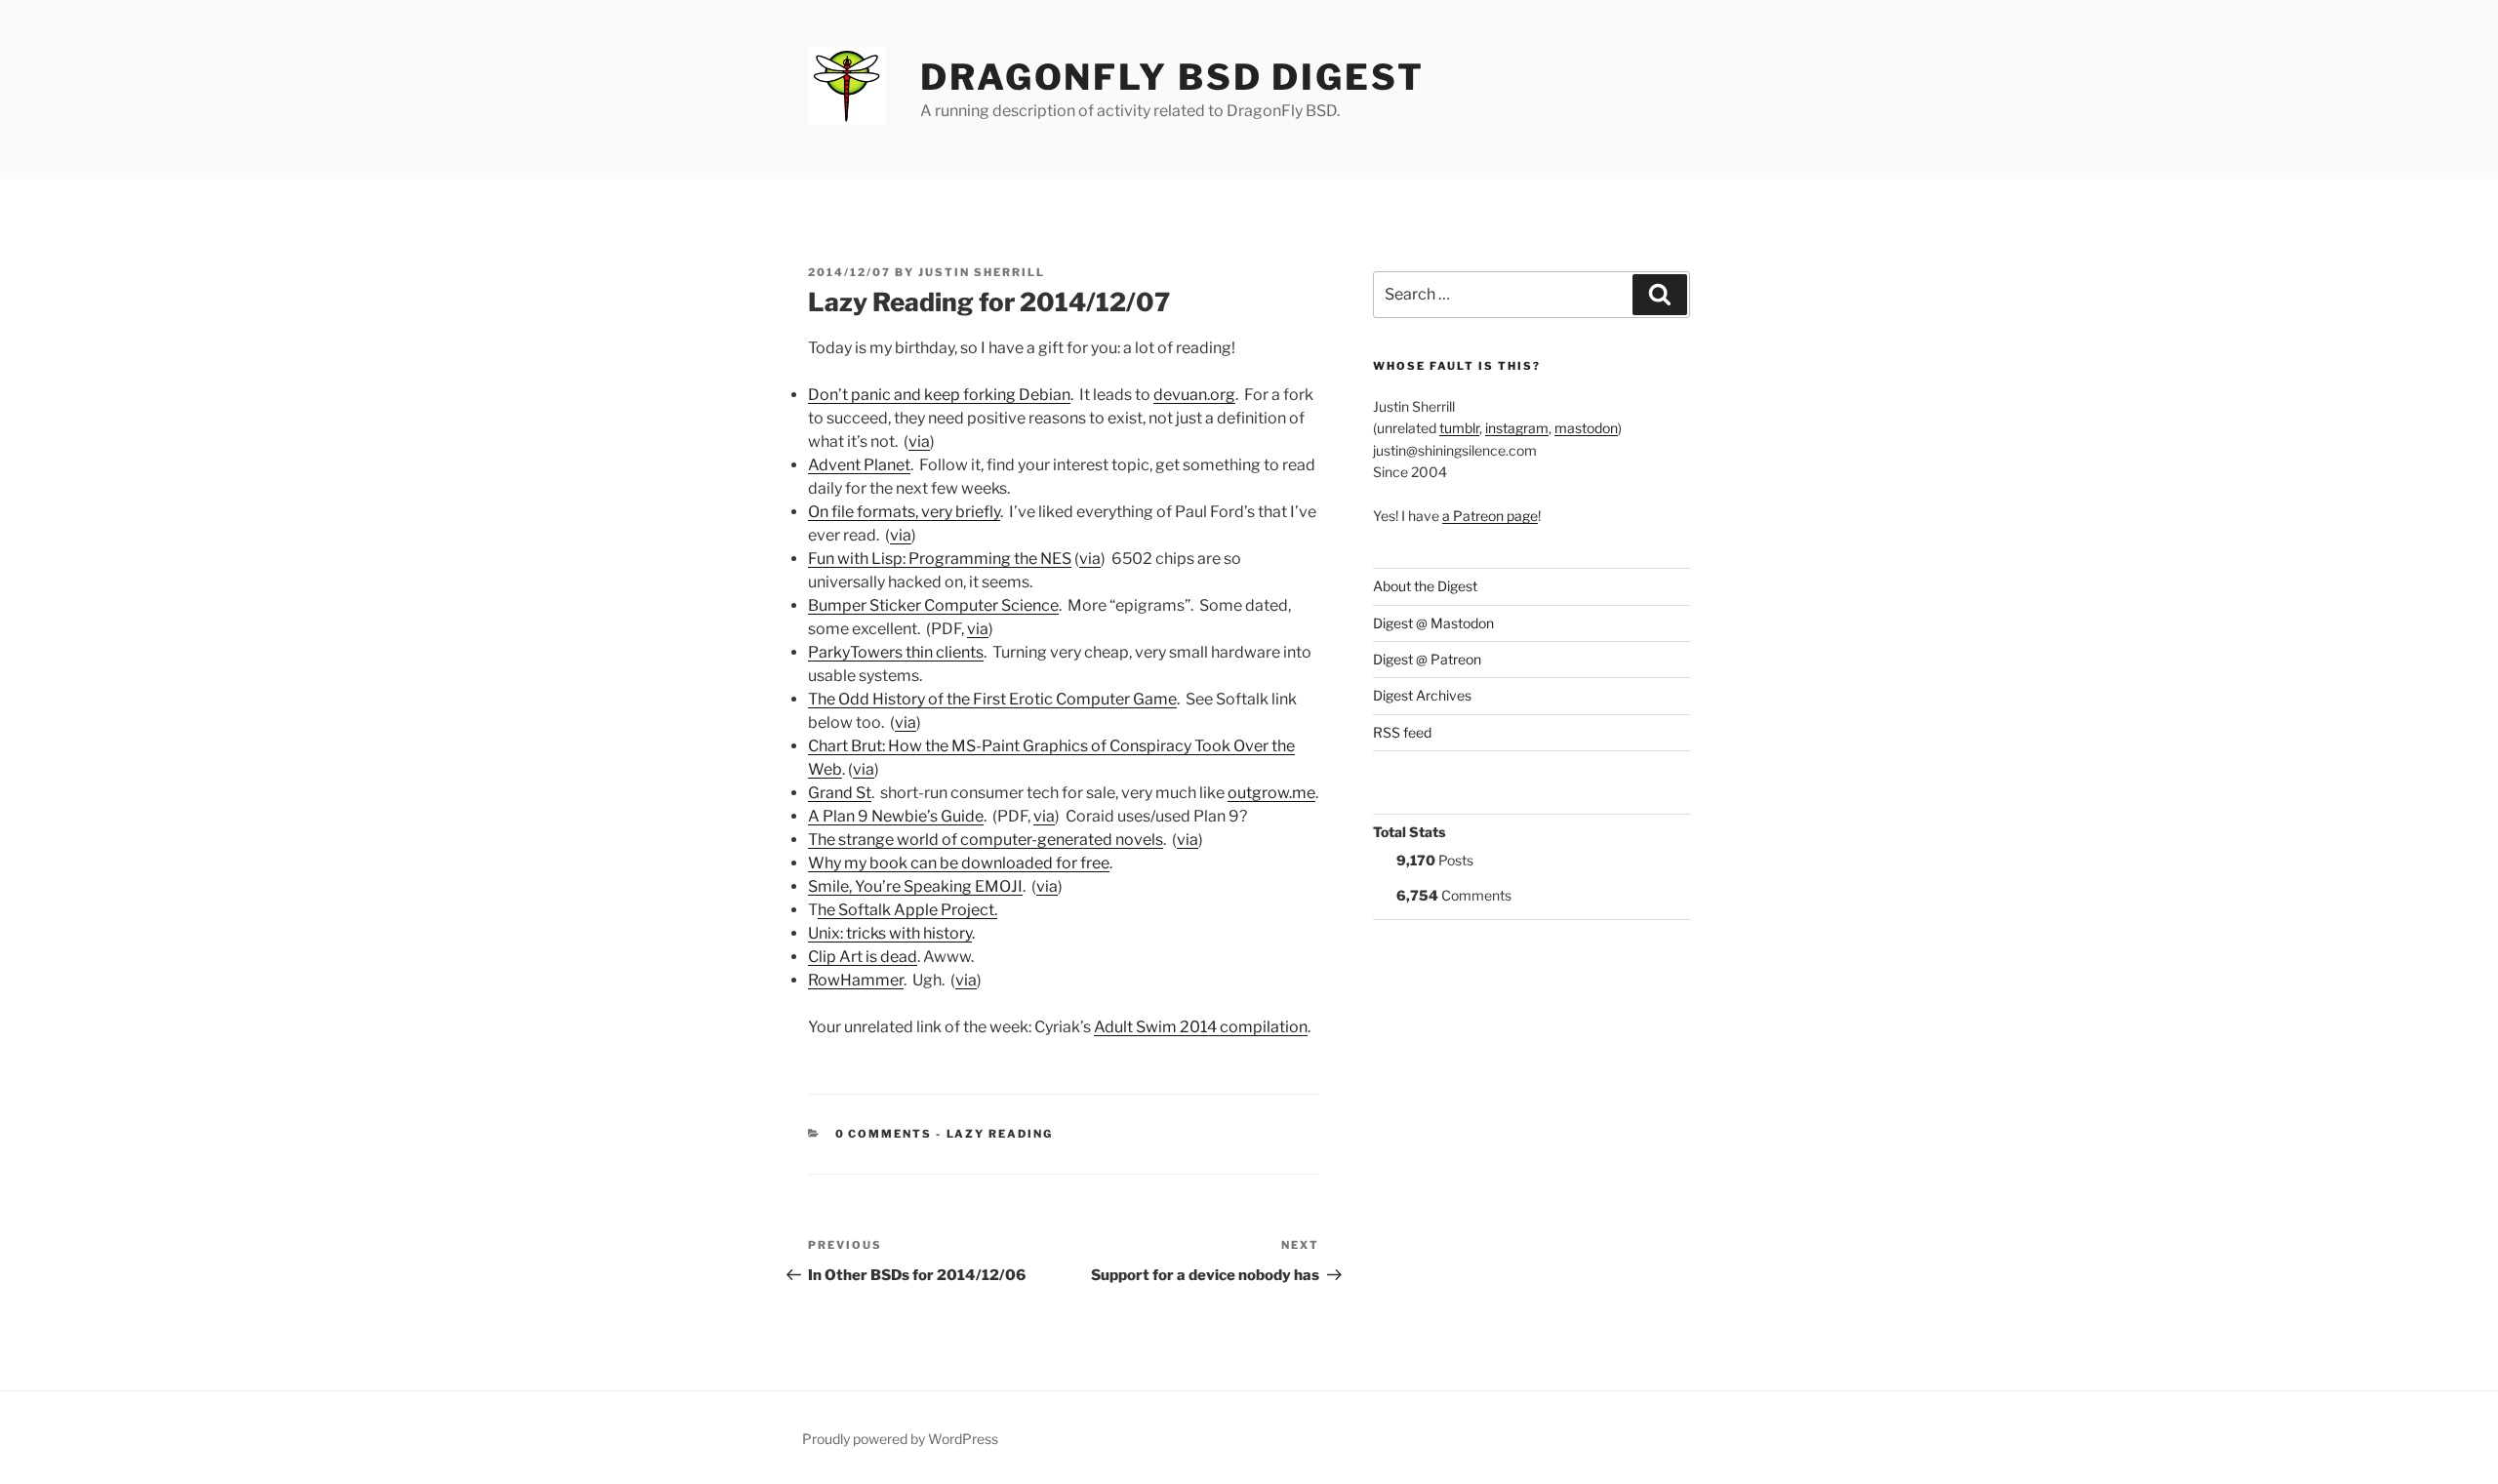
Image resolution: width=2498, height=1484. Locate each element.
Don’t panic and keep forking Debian (939, 395)
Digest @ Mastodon (1433, 623)
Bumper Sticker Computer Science (933, 605)
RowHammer (856, 980)
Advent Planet (859, 465)
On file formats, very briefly (904, 512)
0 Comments (884, 1134)
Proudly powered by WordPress (900, 1439)
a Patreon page (1490, 516)
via (919, 441)
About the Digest (1425, 586)
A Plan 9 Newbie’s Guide (896, 816)
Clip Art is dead (863, 957)
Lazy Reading (1000, 1134)
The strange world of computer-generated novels (986, 840)
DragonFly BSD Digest (1172, 77)
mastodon (1586, 428)
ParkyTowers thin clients (896, 652)
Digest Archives (1422, 695)
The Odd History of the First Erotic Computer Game (992, 699)
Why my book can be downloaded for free (959, 863)
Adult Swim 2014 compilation (1201, 1027)
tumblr (1459, 428)
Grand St (840, 793)
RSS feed (1402, 732)
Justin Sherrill (982, 272)
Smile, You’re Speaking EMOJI (915, 886)
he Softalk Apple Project (906, 910)
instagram (1517, 428)
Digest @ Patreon (1427, 659)
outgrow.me (1271, 793)
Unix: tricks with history (890, 933)
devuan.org (1194, 395)
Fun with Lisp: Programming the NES (940, 559)
